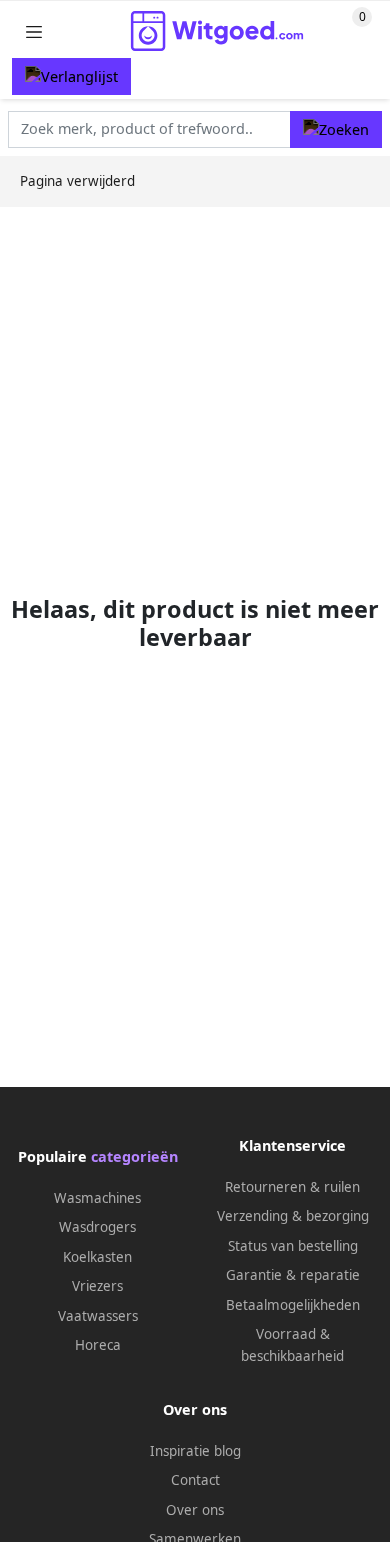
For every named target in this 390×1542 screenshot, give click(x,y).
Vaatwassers (98, 1316)
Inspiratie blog (195, 1451)
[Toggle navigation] (34, 31)
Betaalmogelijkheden (293, 1305)
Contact (195, 1480)
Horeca (98, 1345)
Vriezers (97, 1286)
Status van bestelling (293, 1246)
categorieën (134, 1156)
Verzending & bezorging (293, 1216)
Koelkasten (97, 1257)
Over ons (195, 1510)
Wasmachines (97, 1198)
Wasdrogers (97, 1227)
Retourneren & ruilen (292, 1187)
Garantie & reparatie (293, 1275)
